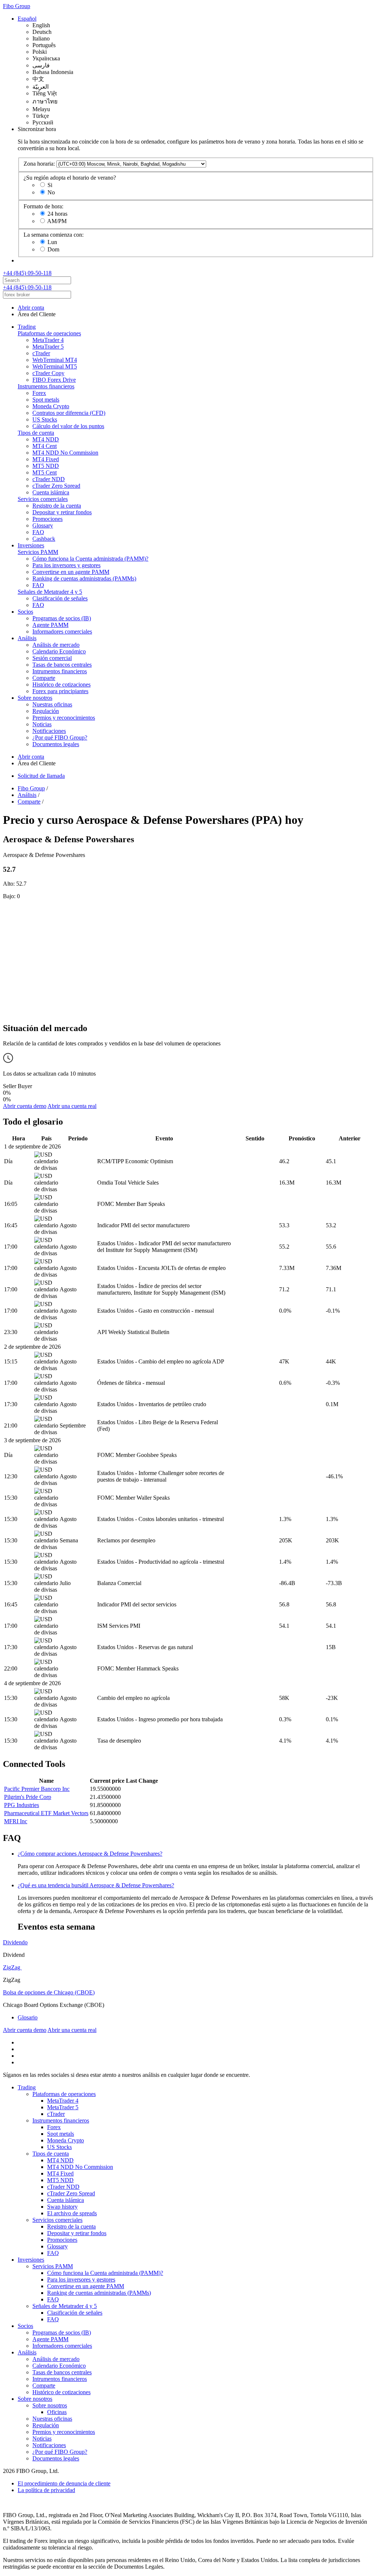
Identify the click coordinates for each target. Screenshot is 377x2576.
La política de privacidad (46, 2490)
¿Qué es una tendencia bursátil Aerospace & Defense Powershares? (96, 1885)
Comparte (44, 678)
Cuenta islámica (51, 492)
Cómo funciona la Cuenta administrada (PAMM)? (90, 559)
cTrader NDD (49, 479)
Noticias (42, 724)
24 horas (57, 214)
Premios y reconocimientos (64, 718)
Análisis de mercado (56, 645)
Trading (27, 327)
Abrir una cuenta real (72, 1106)
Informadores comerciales (62, 631)
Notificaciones (49, 731)
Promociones (47, 519)
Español (27, 19)
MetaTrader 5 (48, 347)
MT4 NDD (46, 439)
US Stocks (45, 419)
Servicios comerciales (43, 499)
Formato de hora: (43, 206)
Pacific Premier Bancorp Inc (37, 1789)
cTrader (41, 353)
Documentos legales (56, 744)
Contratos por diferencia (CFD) (69, 413)
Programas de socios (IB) (62, 618)
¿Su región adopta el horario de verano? (70, 178)
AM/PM (57, 221)
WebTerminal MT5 (55, 366)
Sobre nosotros (35, 698)
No (51, 192)
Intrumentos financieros (60, 671)
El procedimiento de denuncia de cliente (64, 2483)
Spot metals (46, 400)
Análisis (27, 638)
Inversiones (31, 545)
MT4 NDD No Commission (65, 453)
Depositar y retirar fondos (62, 512)
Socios (25, 612)
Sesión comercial (52, 658)
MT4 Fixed (46, 459)
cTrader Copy (48, 373)
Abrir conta (31, 308)
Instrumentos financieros (46, 386)
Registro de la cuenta (57, 506)
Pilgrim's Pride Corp (28, 1797)
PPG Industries (22, 1805)
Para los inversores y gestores (66, 565)
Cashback (44, 539)
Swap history (62, 2207)
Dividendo (15, 1942)
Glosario (28, 2017)
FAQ (38, 532)
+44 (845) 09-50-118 (27, 273)
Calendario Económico (59, 651)
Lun (52, 242)
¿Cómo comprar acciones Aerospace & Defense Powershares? (90, 1854)
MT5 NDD (46, 466)
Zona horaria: (39, 164)
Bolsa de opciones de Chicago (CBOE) (49, 1992)
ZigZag (12, 1967)
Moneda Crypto (51, 406)
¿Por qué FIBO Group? (60, 737)
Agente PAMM (50, 625)
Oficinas (57, 2412)
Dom (53, 249)
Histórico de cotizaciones (61, 684)
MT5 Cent (45, 472)
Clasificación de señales (60, 598)
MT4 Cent (45, 446)
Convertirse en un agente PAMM (71, 572)
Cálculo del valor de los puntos (68, 426)
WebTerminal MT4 (55, 360)
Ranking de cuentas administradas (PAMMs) (84, 578)
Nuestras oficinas (52, 704)
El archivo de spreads (72, 2213)
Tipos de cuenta (36, 433)
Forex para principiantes (60, 691)
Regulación (46, 711)
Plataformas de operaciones (49, 333)
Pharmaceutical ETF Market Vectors (46, 1813)
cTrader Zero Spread (56, 486)
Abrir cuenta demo (25, 1106)
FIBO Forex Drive (54, 380)
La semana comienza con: (54, 235)
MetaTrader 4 (48, 340)
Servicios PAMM (38, 552)
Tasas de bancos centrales (62, 665)
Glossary (43, 525)
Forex (39, 393)
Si (50, 185)
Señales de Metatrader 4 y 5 (50, 592)
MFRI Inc (16, 1821)
